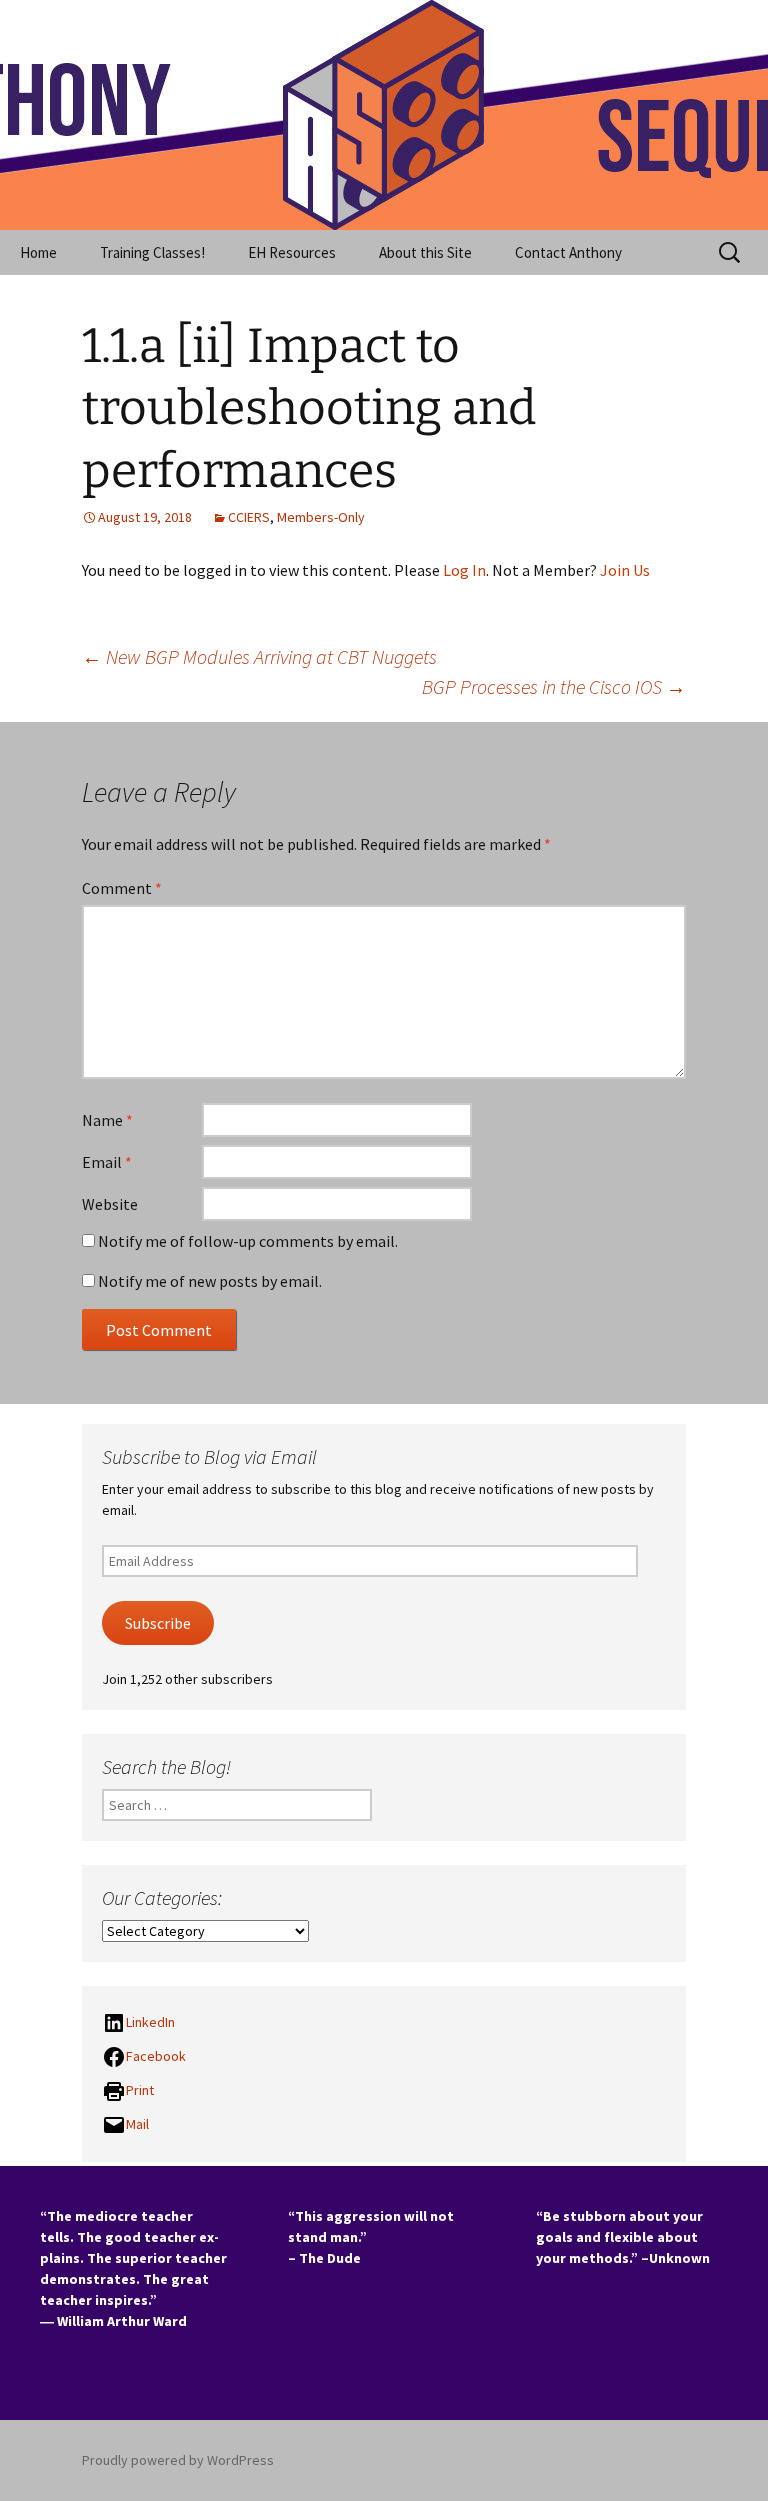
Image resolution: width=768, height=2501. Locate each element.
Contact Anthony (568, 252)
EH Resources (292, 252)
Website (110, 1204)
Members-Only (321, 517)
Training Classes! (152, 252)
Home (38, 252)
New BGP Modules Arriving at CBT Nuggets (259, 656)
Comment (122, 888)
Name (107, 1120)
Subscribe (158, 1623)
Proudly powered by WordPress (178, 2460)
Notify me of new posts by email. (210, 1281)
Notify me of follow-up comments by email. (248, 1241)
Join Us (625, 570)
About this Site (425, 252)
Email (107, 1162)
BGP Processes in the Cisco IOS (554, 686)
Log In (464, 570)
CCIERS (249, 517)
